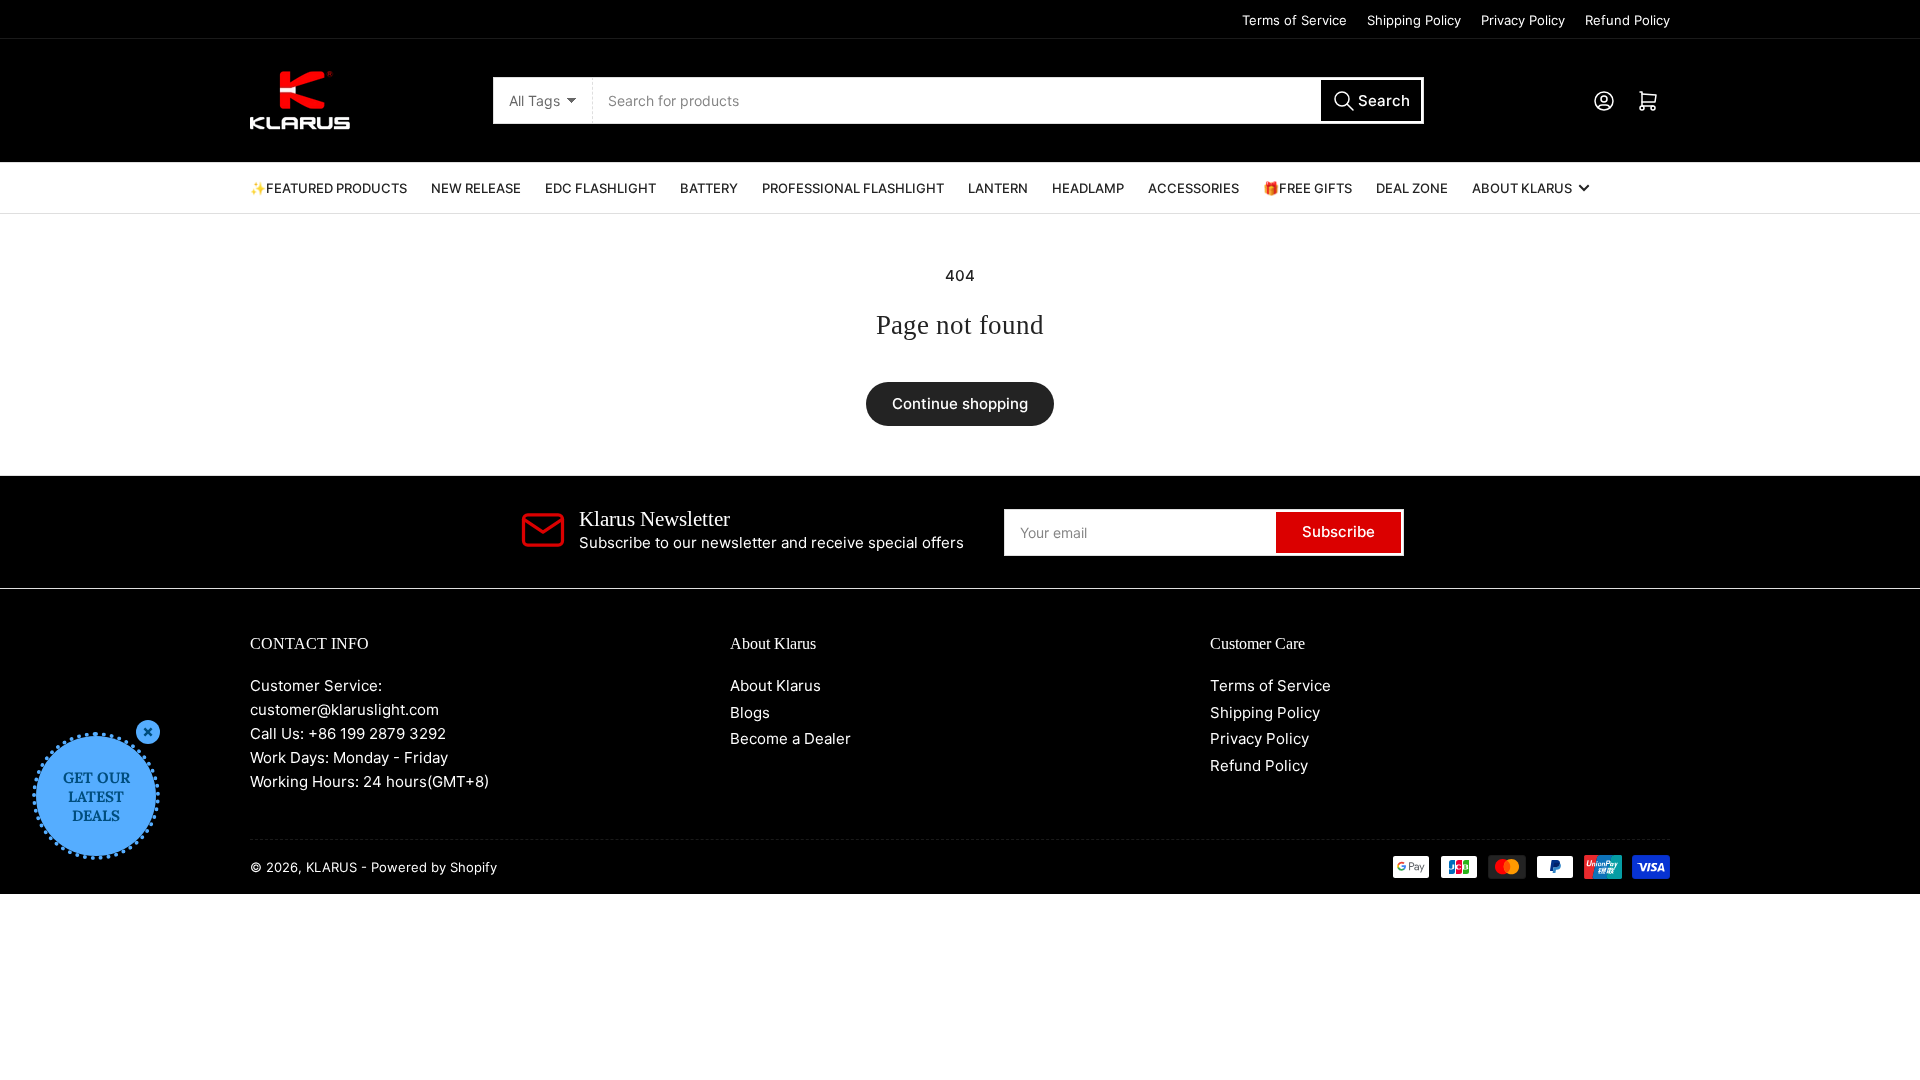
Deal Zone (1412, 188)
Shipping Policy (1414, 20)
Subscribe (1338, 531)
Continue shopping (960, 403)
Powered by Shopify (434, 867)
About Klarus (1522, 188)
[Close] (148, 732)
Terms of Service (1294, 20)
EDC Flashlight (600, 188)
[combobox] (1008, 100)
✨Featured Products (328, 188)
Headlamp (1088, 188)
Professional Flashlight (853, 188)
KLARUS (331, 867)
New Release (476, 188)
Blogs (750, 712)
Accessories (1193, 188)
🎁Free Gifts (1307, 188)
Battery (709, 188)
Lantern (998, 188)
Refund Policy (1627, 20)
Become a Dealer (790, 738)
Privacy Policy (1523, 20)
